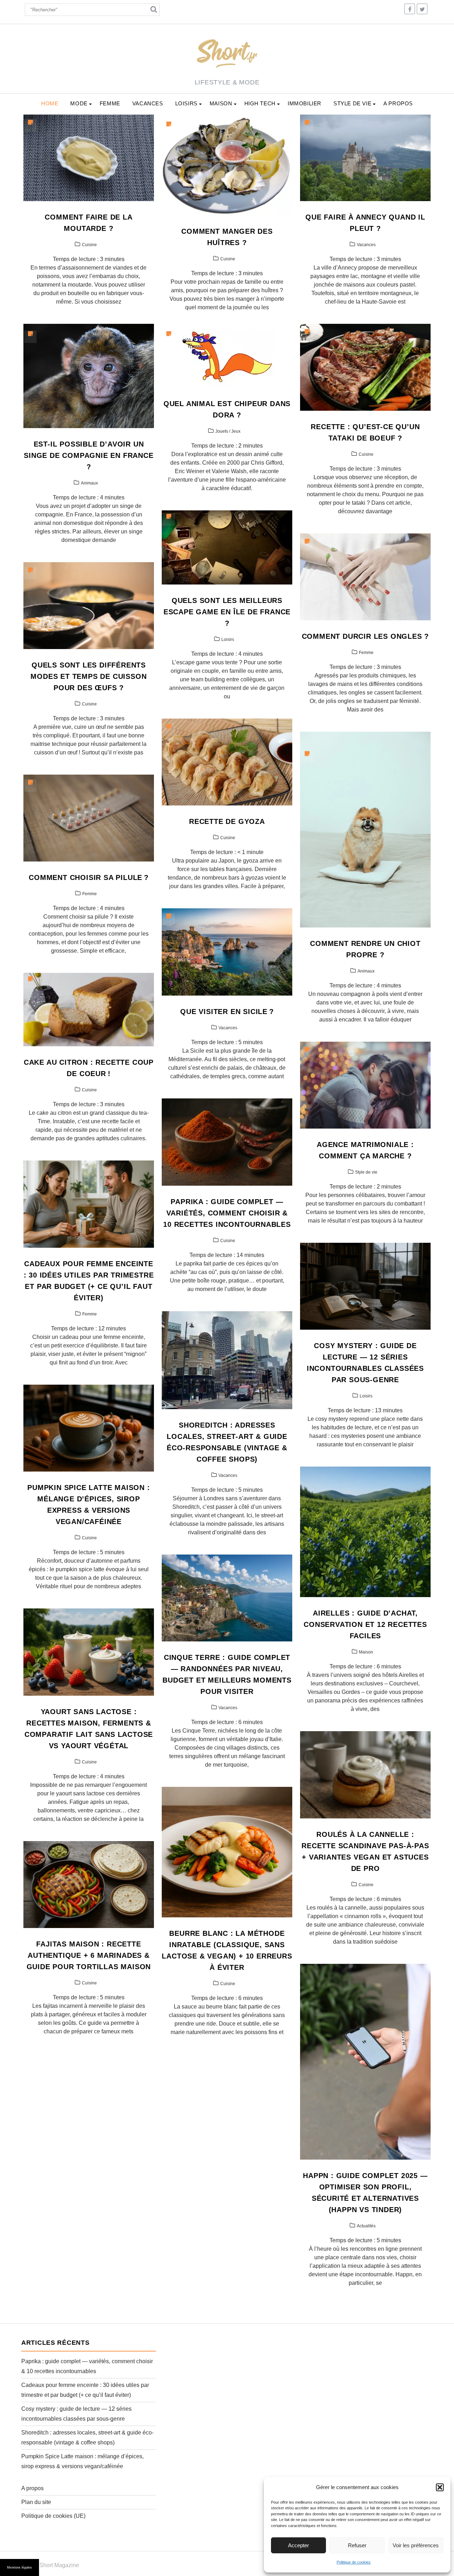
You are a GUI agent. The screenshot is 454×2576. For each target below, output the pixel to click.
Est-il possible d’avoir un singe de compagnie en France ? (88, 455)
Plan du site (36, 2502)
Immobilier (304, 103)
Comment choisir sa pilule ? (89, 877)
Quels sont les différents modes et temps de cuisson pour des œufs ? (88, 676)
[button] (440, 2487)
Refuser (357, 2545)
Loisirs (186, 103)
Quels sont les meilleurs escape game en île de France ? (227, 612)
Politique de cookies (354, 2562)
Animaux (89, 483)
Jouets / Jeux (228, 431)
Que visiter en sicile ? (227, 1012)
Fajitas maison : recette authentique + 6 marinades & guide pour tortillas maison (89, 1955)
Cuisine (89, 245)
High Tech (260, 103)
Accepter (298, 2545)
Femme (110, 103)
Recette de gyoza (227, 821)
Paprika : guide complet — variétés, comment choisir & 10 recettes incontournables (227, 1213)
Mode (79, 103)
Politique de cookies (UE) (53, 2516)
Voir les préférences (416, 2545)
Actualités (366, 2226)
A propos (398, 103)
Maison (221, 103)
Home (50, 103)
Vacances (148, 103)
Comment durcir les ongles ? (366, 636)
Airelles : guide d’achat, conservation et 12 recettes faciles (365, 1624)
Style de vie (352, 103)
